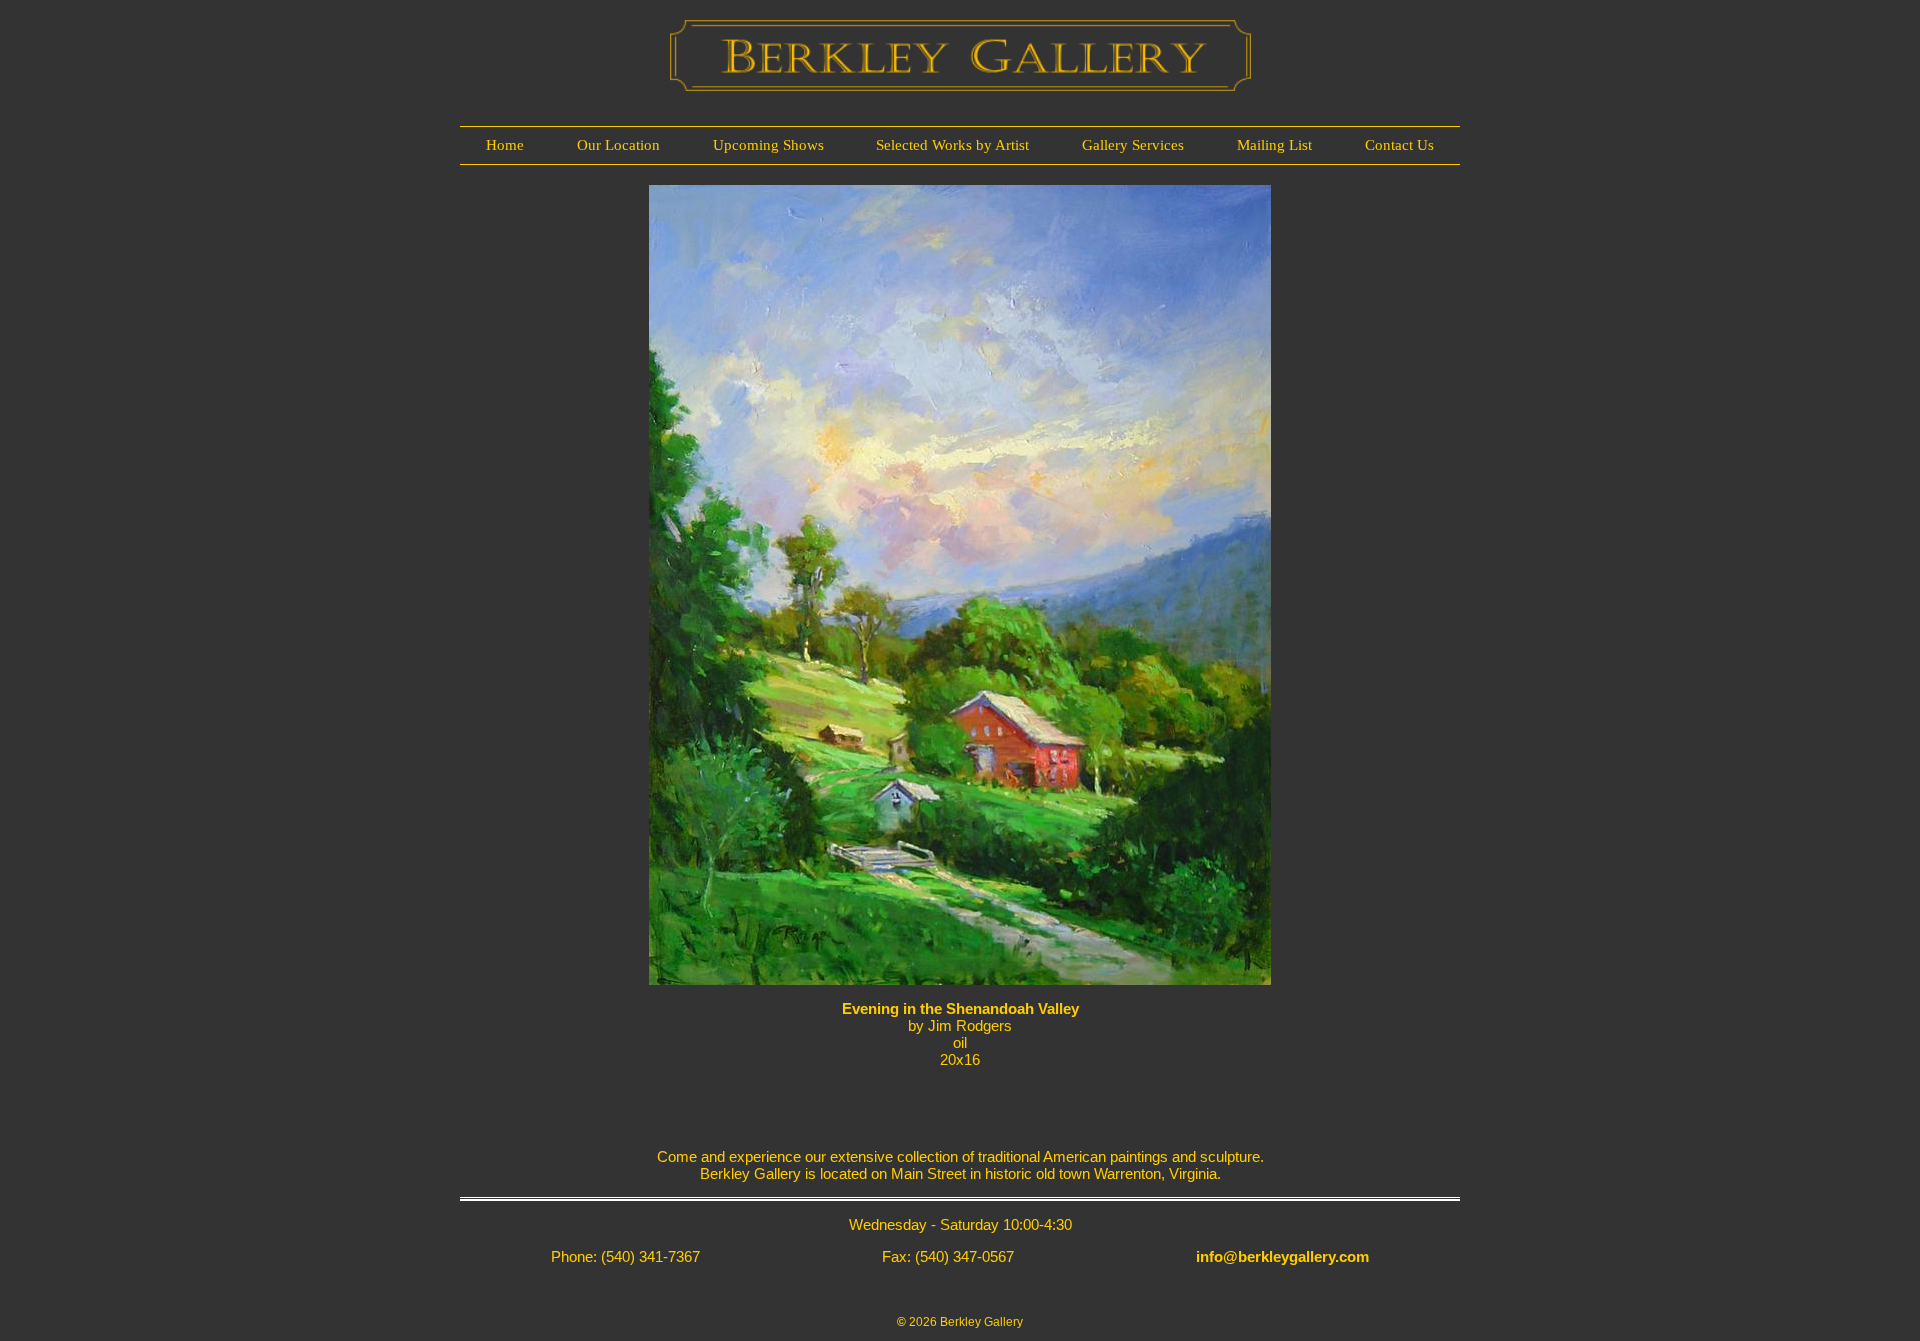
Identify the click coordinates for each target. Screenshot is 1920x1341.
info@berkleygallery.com (1282, 1256)
